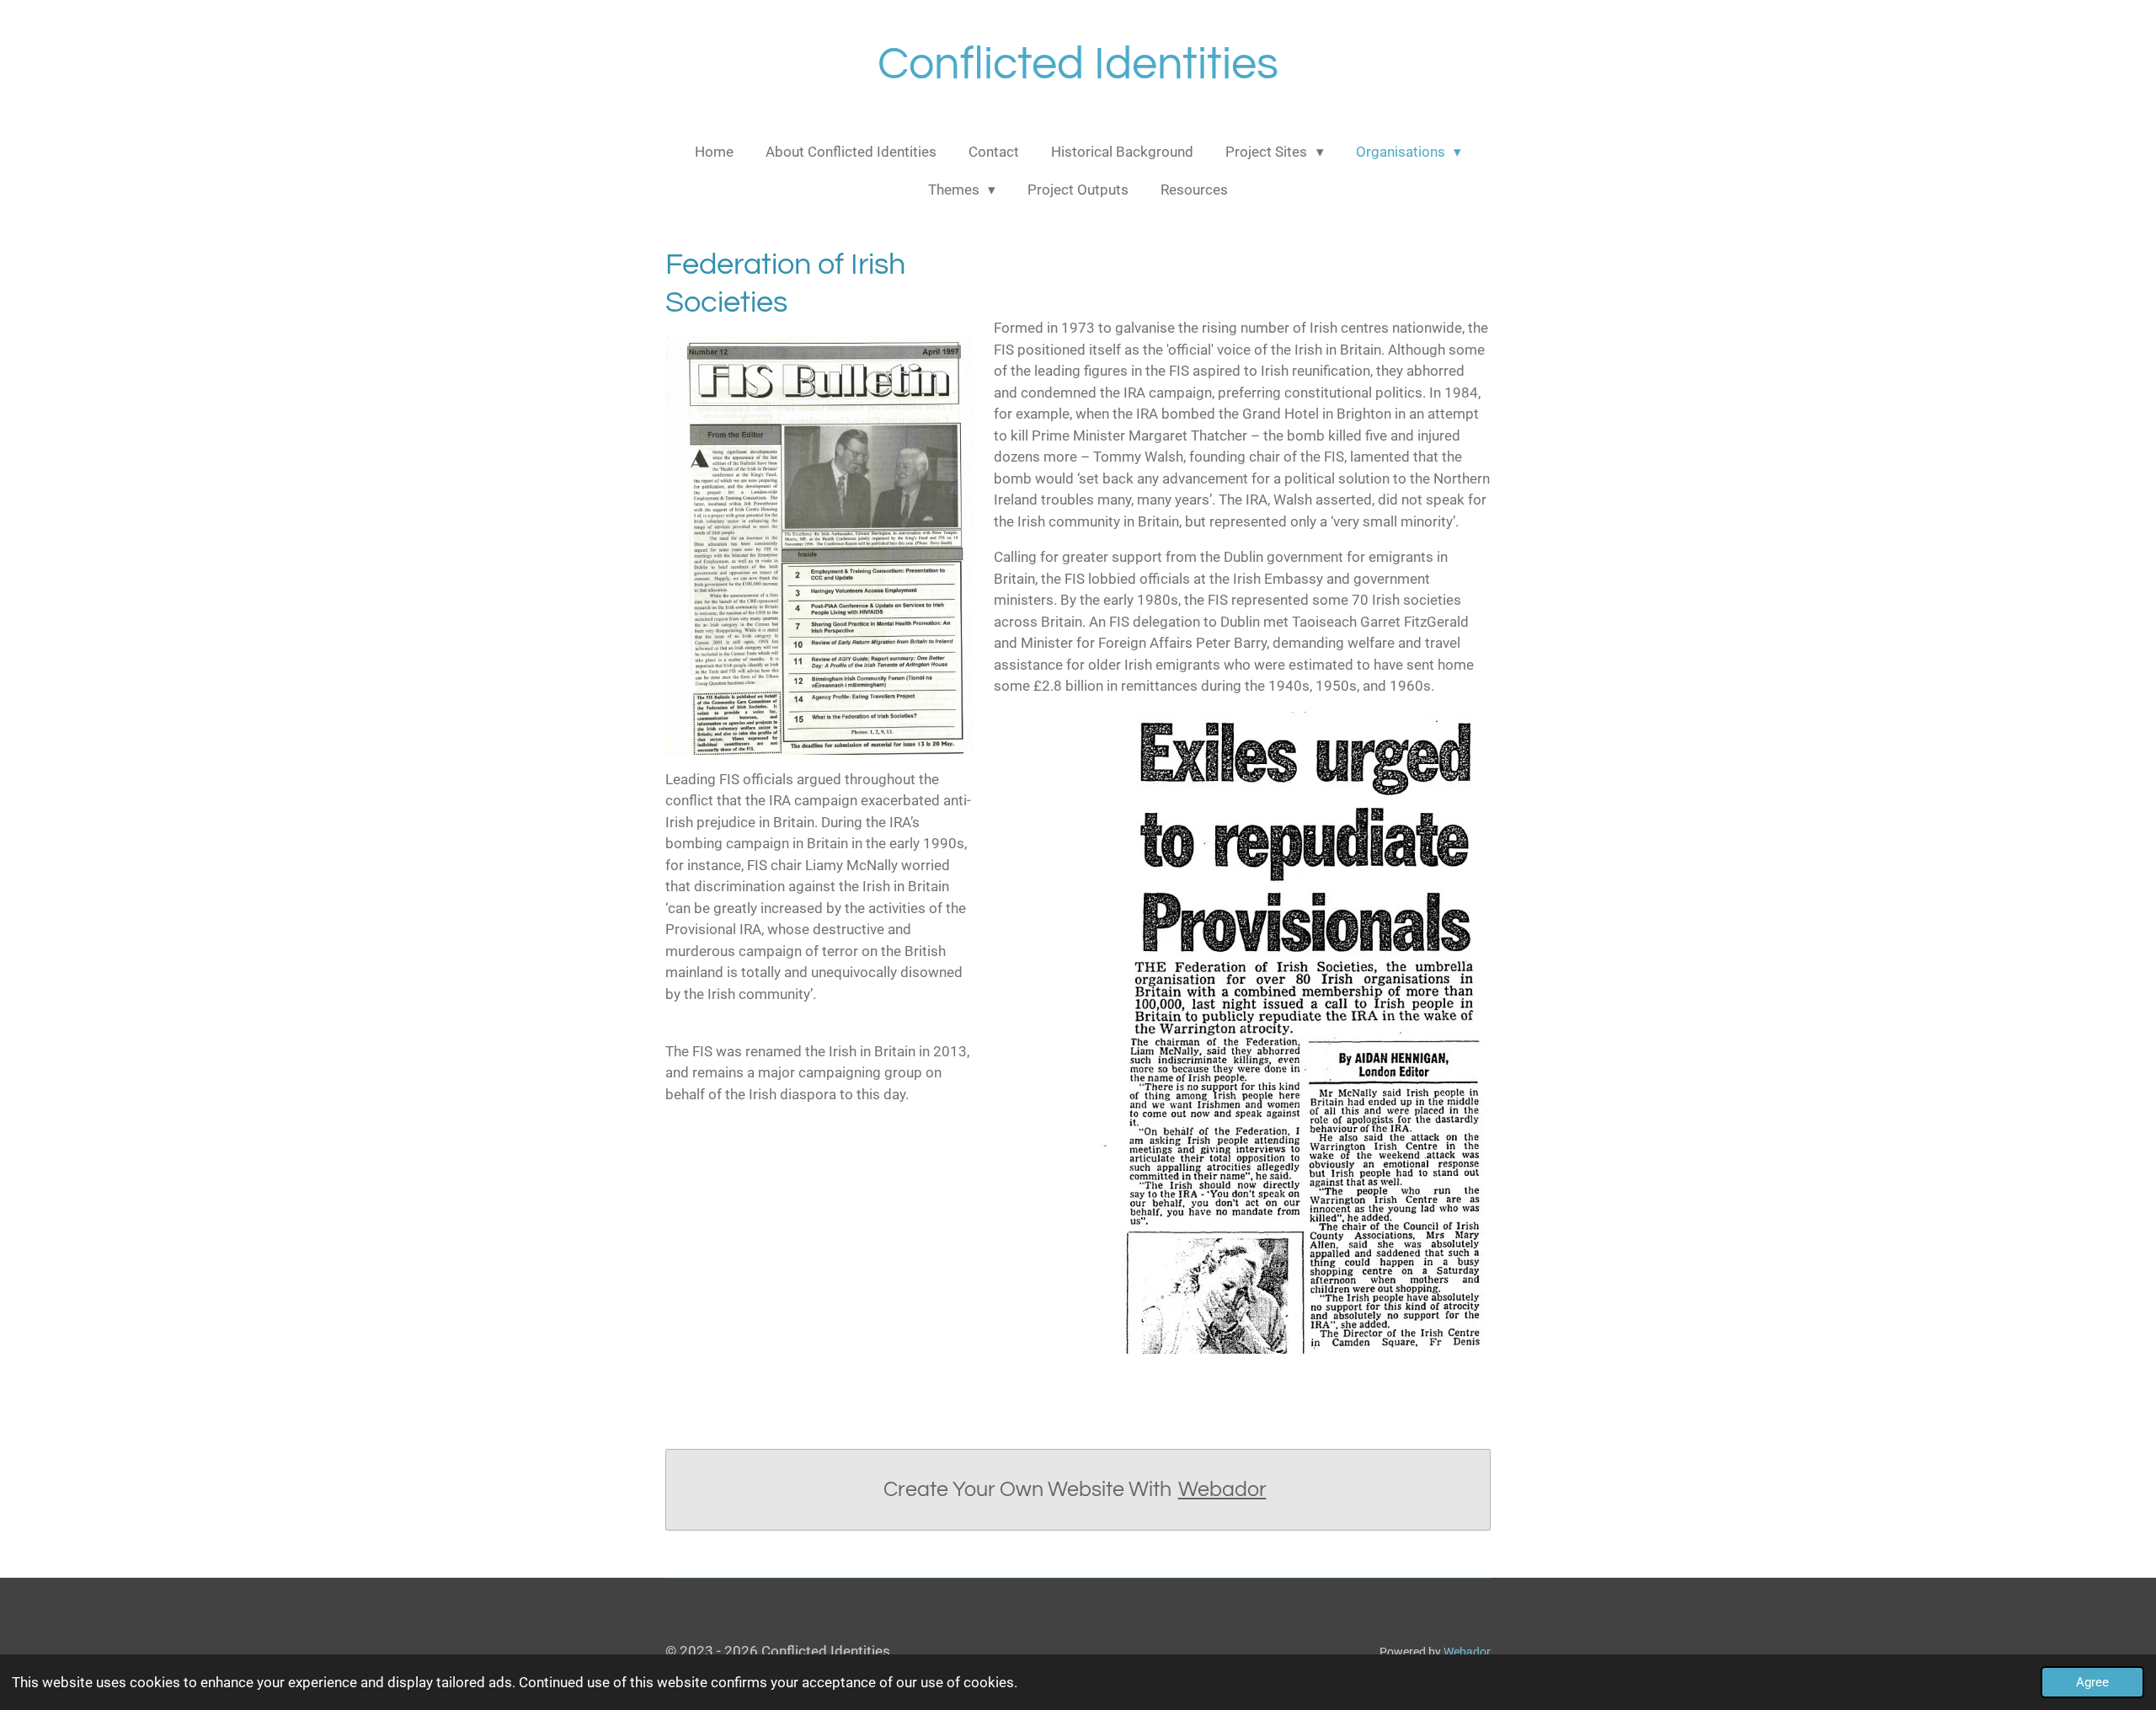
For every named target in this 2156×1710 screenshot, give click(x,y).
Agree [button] (2092, 1682)
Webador (1222, 1489)
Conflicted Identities (1078, 64)
